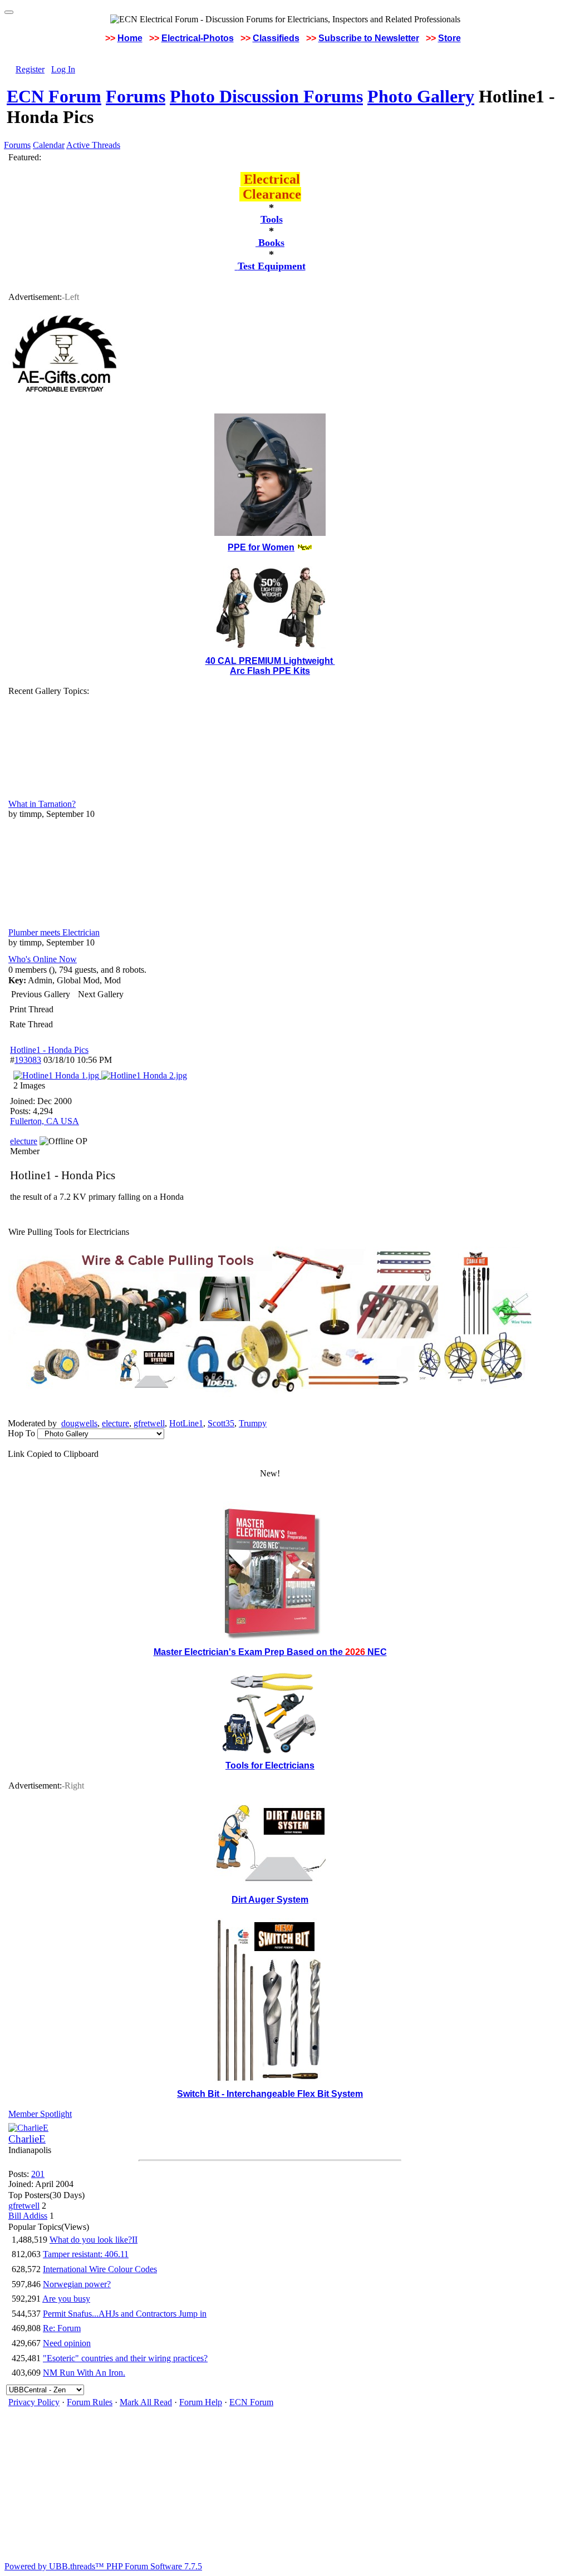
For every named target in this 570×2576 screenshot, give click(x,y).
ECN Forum (54, 96)
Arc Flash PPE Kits (270, 671)
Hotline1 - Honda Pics (49, 1050)
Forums (136, 96)
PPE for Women (261, 547)
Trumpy (253, 1423)
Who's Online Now (43, 959)
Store (449, 38)
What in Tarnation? (42, 804)
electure (116, 1423)
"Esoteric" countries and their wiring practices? (125, 2358)
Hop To (21, 1433)
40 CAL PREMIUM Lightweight (270, 661)
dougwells (79, 1423)
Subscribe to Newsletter (369, 38)
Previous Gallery (41, 994)
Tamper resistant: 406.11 (86, 2254)
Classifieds (276, 38)
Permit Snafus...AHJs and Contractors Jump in (125, 2314)
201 (38, 2174)
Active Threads (93, 145)
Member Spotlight (40, 2114)
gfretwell (149, 1423)
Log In (63, 69)
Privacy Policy (34, 2402)
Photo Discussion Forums (266, 96)
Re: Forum (62, 2328)
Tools (272, 219)
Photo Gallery (421, 96)
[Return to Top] (9, 12)
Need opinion (67, 2343)
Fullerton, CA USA (45, 1121)
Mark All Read (146, 2402)
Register (30, 69)
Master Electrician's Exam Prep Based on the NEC (270, 1652)
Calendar (49, 145)
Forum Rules (90, 2402)
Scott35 (221, 1423)
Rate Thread (31, 1024)
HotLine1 (186, 1423)
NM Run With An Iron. (84, 2373)
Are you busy (66, 2299)
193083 (28, 1060)
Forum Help (201, 2402)
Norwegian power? (77, 2284)
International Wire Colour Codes (100, 2269)
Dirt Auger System (270, 1900)
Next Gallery (101, 994)
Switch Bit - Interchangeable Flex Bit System (270, 2094)
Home (130, 38)
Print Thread (31, 1009)
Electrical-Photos (198, 38)
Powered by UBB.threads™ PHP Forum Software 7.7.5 (103, 2566)
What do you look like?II (94, 2240)
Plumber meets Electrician (54, 932)
